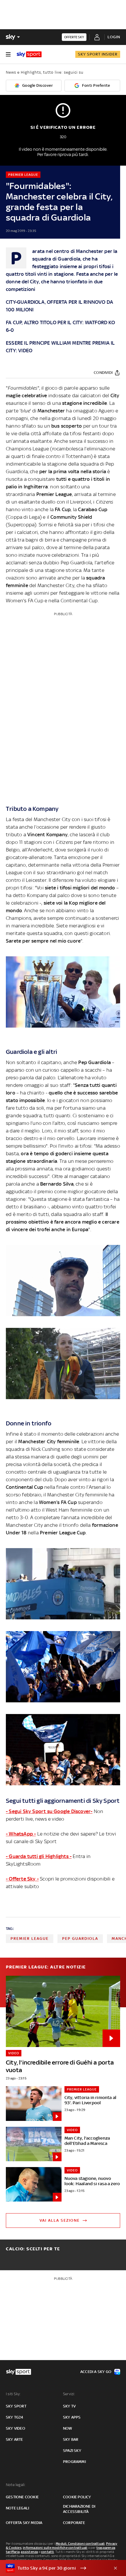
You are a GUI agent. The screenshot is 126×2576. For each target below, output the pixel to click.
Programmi (74, 2462)
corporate (74, 2523)
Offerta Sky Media (24, 2523)
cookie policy (77, 2497)
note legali (17, 2508)
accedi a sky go (96, 2372)
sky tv (69, 2406)
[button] (54, 2568)
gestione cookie (22, 2497)
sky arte (15, 2439)
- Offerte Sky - (22, 1879)
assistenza (29, 2552)
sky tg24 (15, 2417)
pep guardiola (80, 1938)
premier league (30, 1938)
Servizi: (69, 2394)
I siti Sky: (13, 2394)
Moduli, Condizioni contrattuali (80, 2544)
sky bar (71, 2439)
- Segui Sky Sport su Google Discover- (49, 1811)
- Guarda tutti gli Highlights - (39, 1856)
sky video (16, 2428)
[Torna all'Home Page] (29, 54)
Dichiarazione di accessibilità (79, 2509)
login (114, 37)
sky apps (72, 2417)
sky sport (16, 2406)
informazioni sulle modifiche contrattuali (55, 2548)
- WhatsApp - (21, 1834)
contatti (48, 2552)
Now (68, 2428)
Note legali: (16, 2485)
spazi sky (72, 2451)
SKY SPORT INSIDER (98, 54)
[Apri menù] (8, 54)
